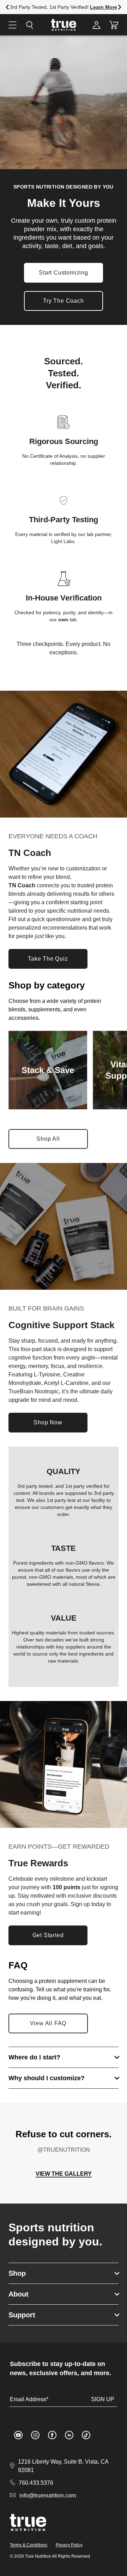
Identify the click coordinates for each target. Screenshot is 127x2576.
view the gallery (64, 2174)
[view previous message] (7, 7)
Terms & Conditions (29, 2545)
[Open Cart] (114, 25)
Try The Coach (63, 301)
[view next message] (120, 7)
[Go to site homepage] (28, 2522)
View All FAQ (48, 2023)
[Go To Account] (96, 25)
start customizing (64, 273)
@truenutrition (64, 2150)
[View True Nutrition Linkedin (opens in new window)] (69, 2435)
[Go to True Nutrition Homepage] (64, 25)
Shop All (54, 1141)
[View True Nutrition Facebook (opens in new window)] (52, 2435)
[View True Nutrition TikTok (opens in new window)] (86, 2435)
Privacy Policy (69, 2545)
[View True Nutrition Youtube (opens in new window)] (18, 2435)
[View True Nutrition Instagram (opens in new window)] (35, 2435)
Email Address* (29, 2399)
